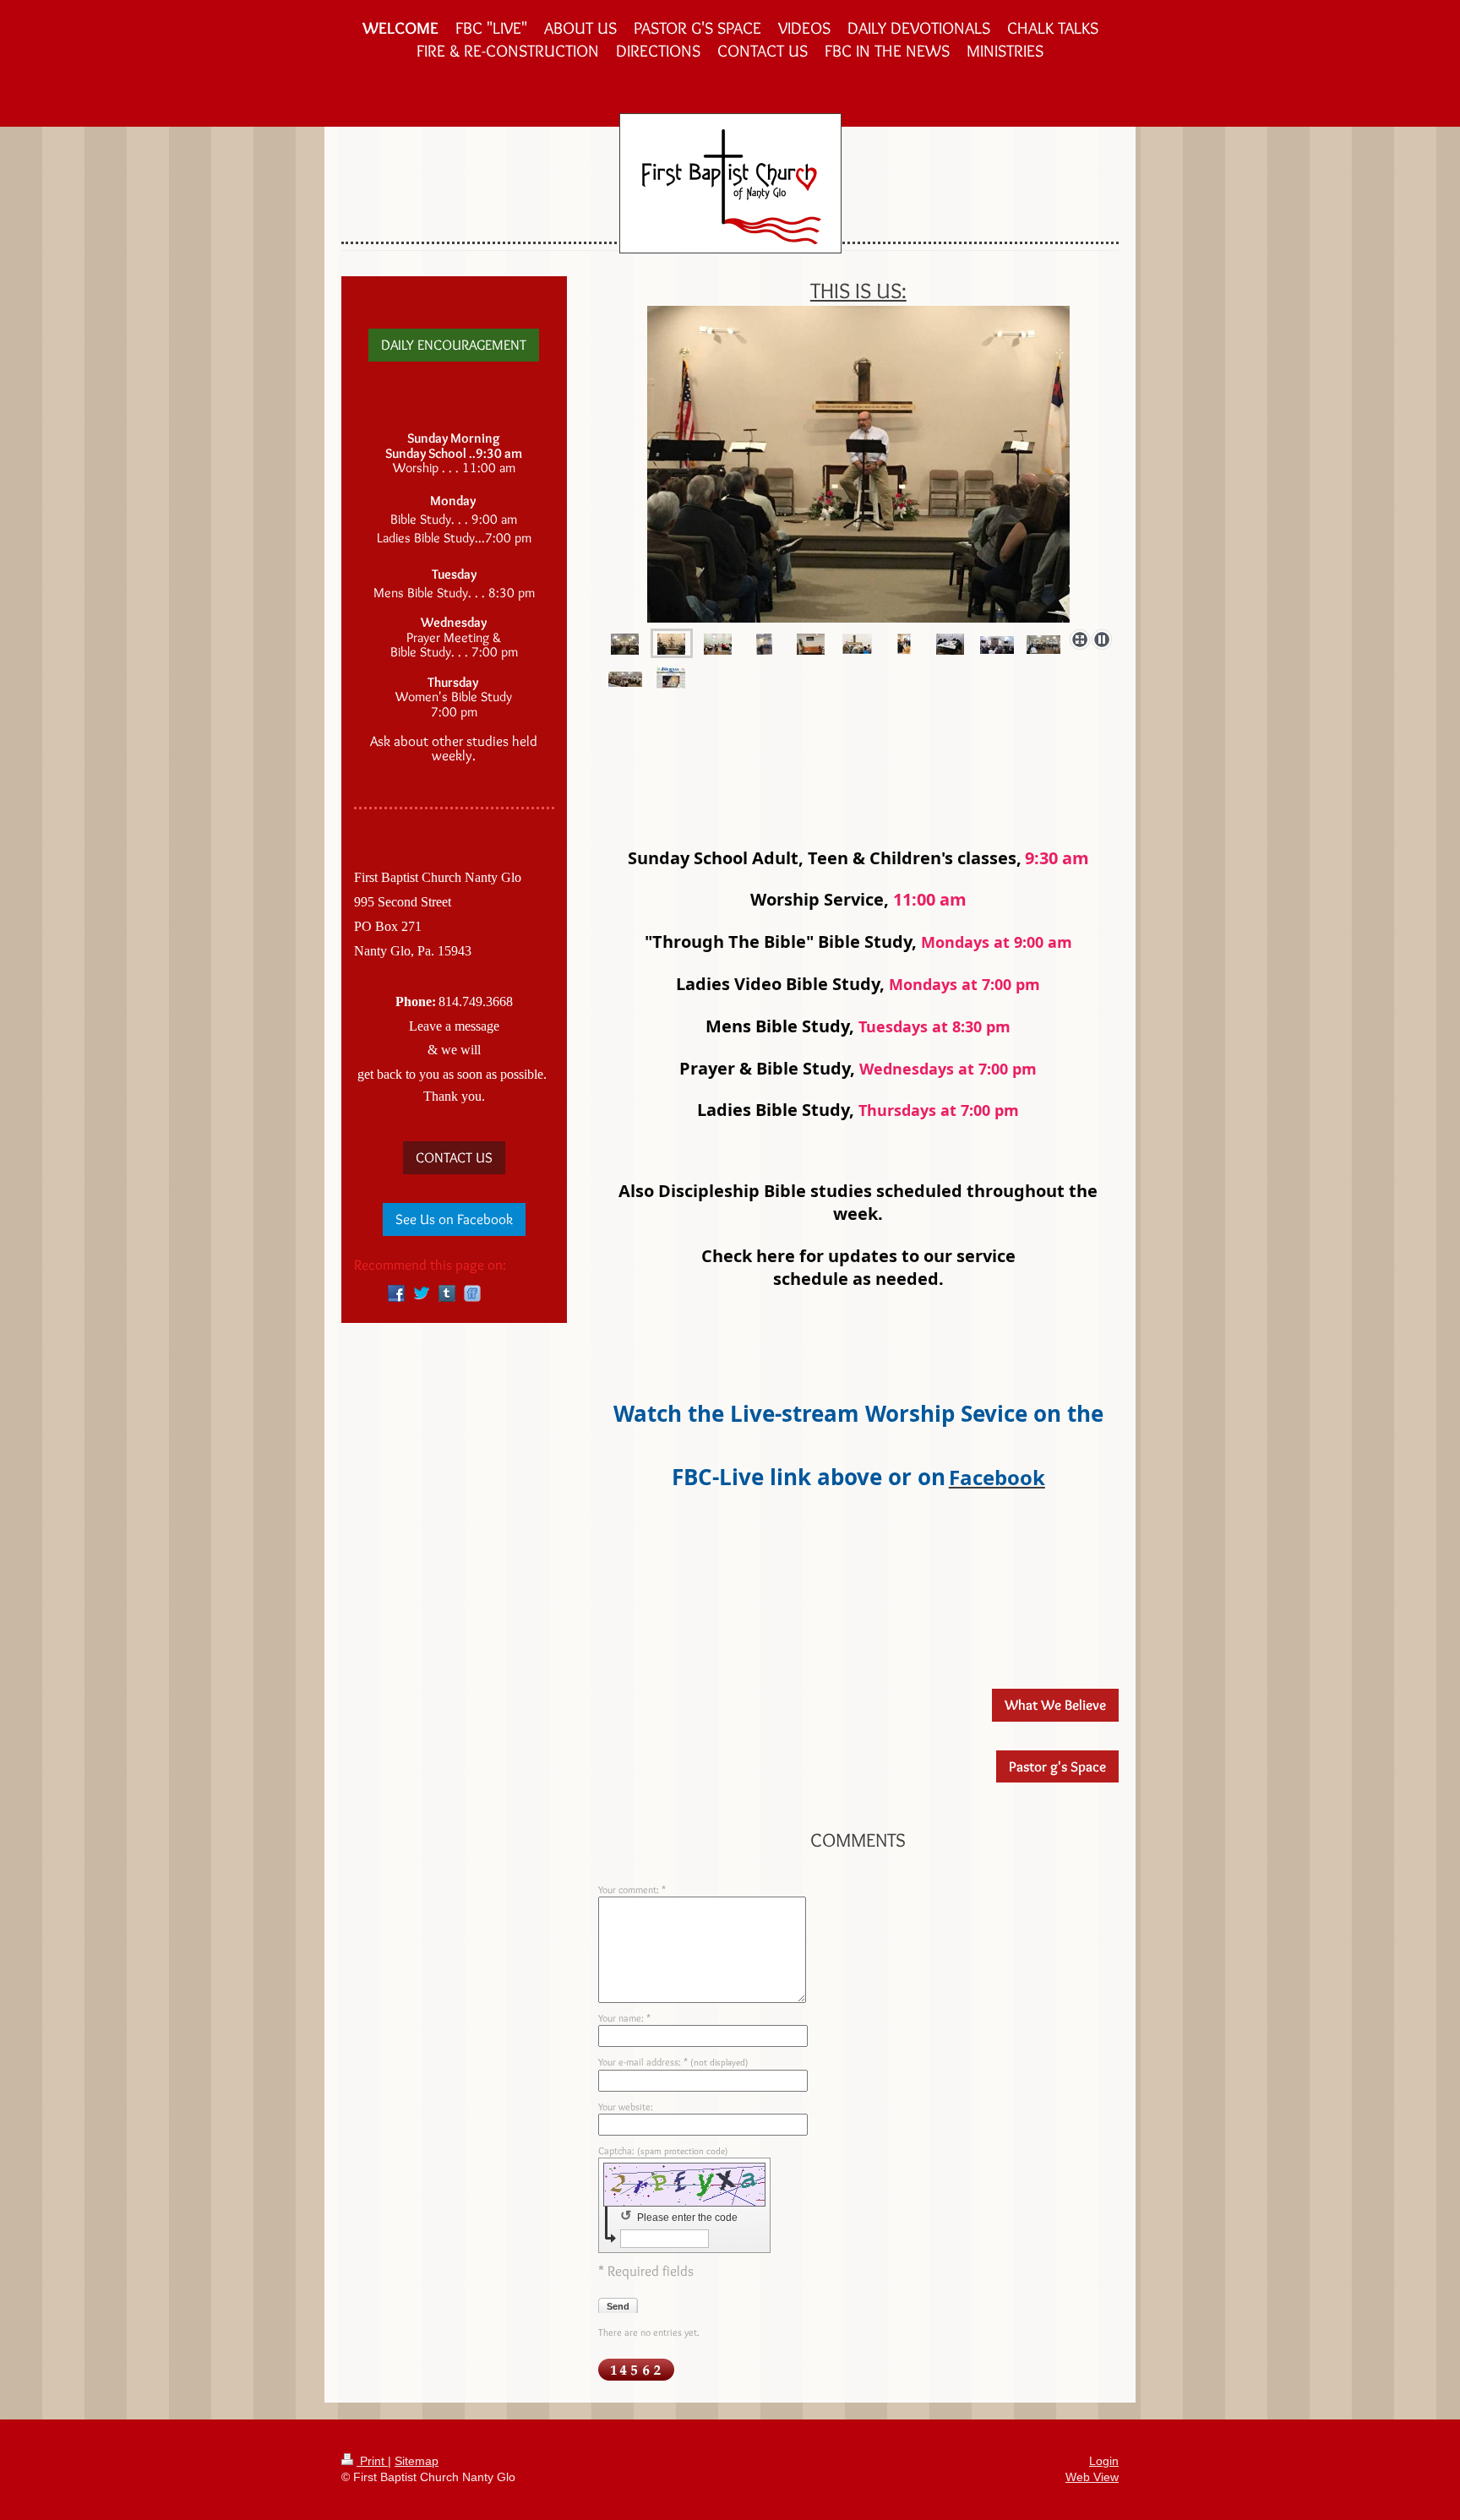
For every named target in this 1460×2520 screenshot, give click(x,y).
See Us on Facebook (454, 1219)
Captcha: (663, 2150)
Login (1104, 2461)
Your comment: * (632, 1889)
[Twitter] (422, 1293)
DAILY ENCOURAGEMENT (454, 345)
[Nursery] (718, 643)
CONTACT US (454, 1157)
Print (372, 2461)
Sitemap (417, 2461)
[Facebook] (396, 1293)
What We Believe (1055, 1705)
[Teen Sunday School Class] (950, 643)
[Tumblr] (447, 1293)
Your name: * (624, 2018)
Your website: (626, 2106)
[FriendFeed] (472, 1293)
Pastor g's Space (1057, 1766)
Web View (1092, 2477)
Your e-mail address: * (673, 2062)
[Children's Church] (764, 643)
